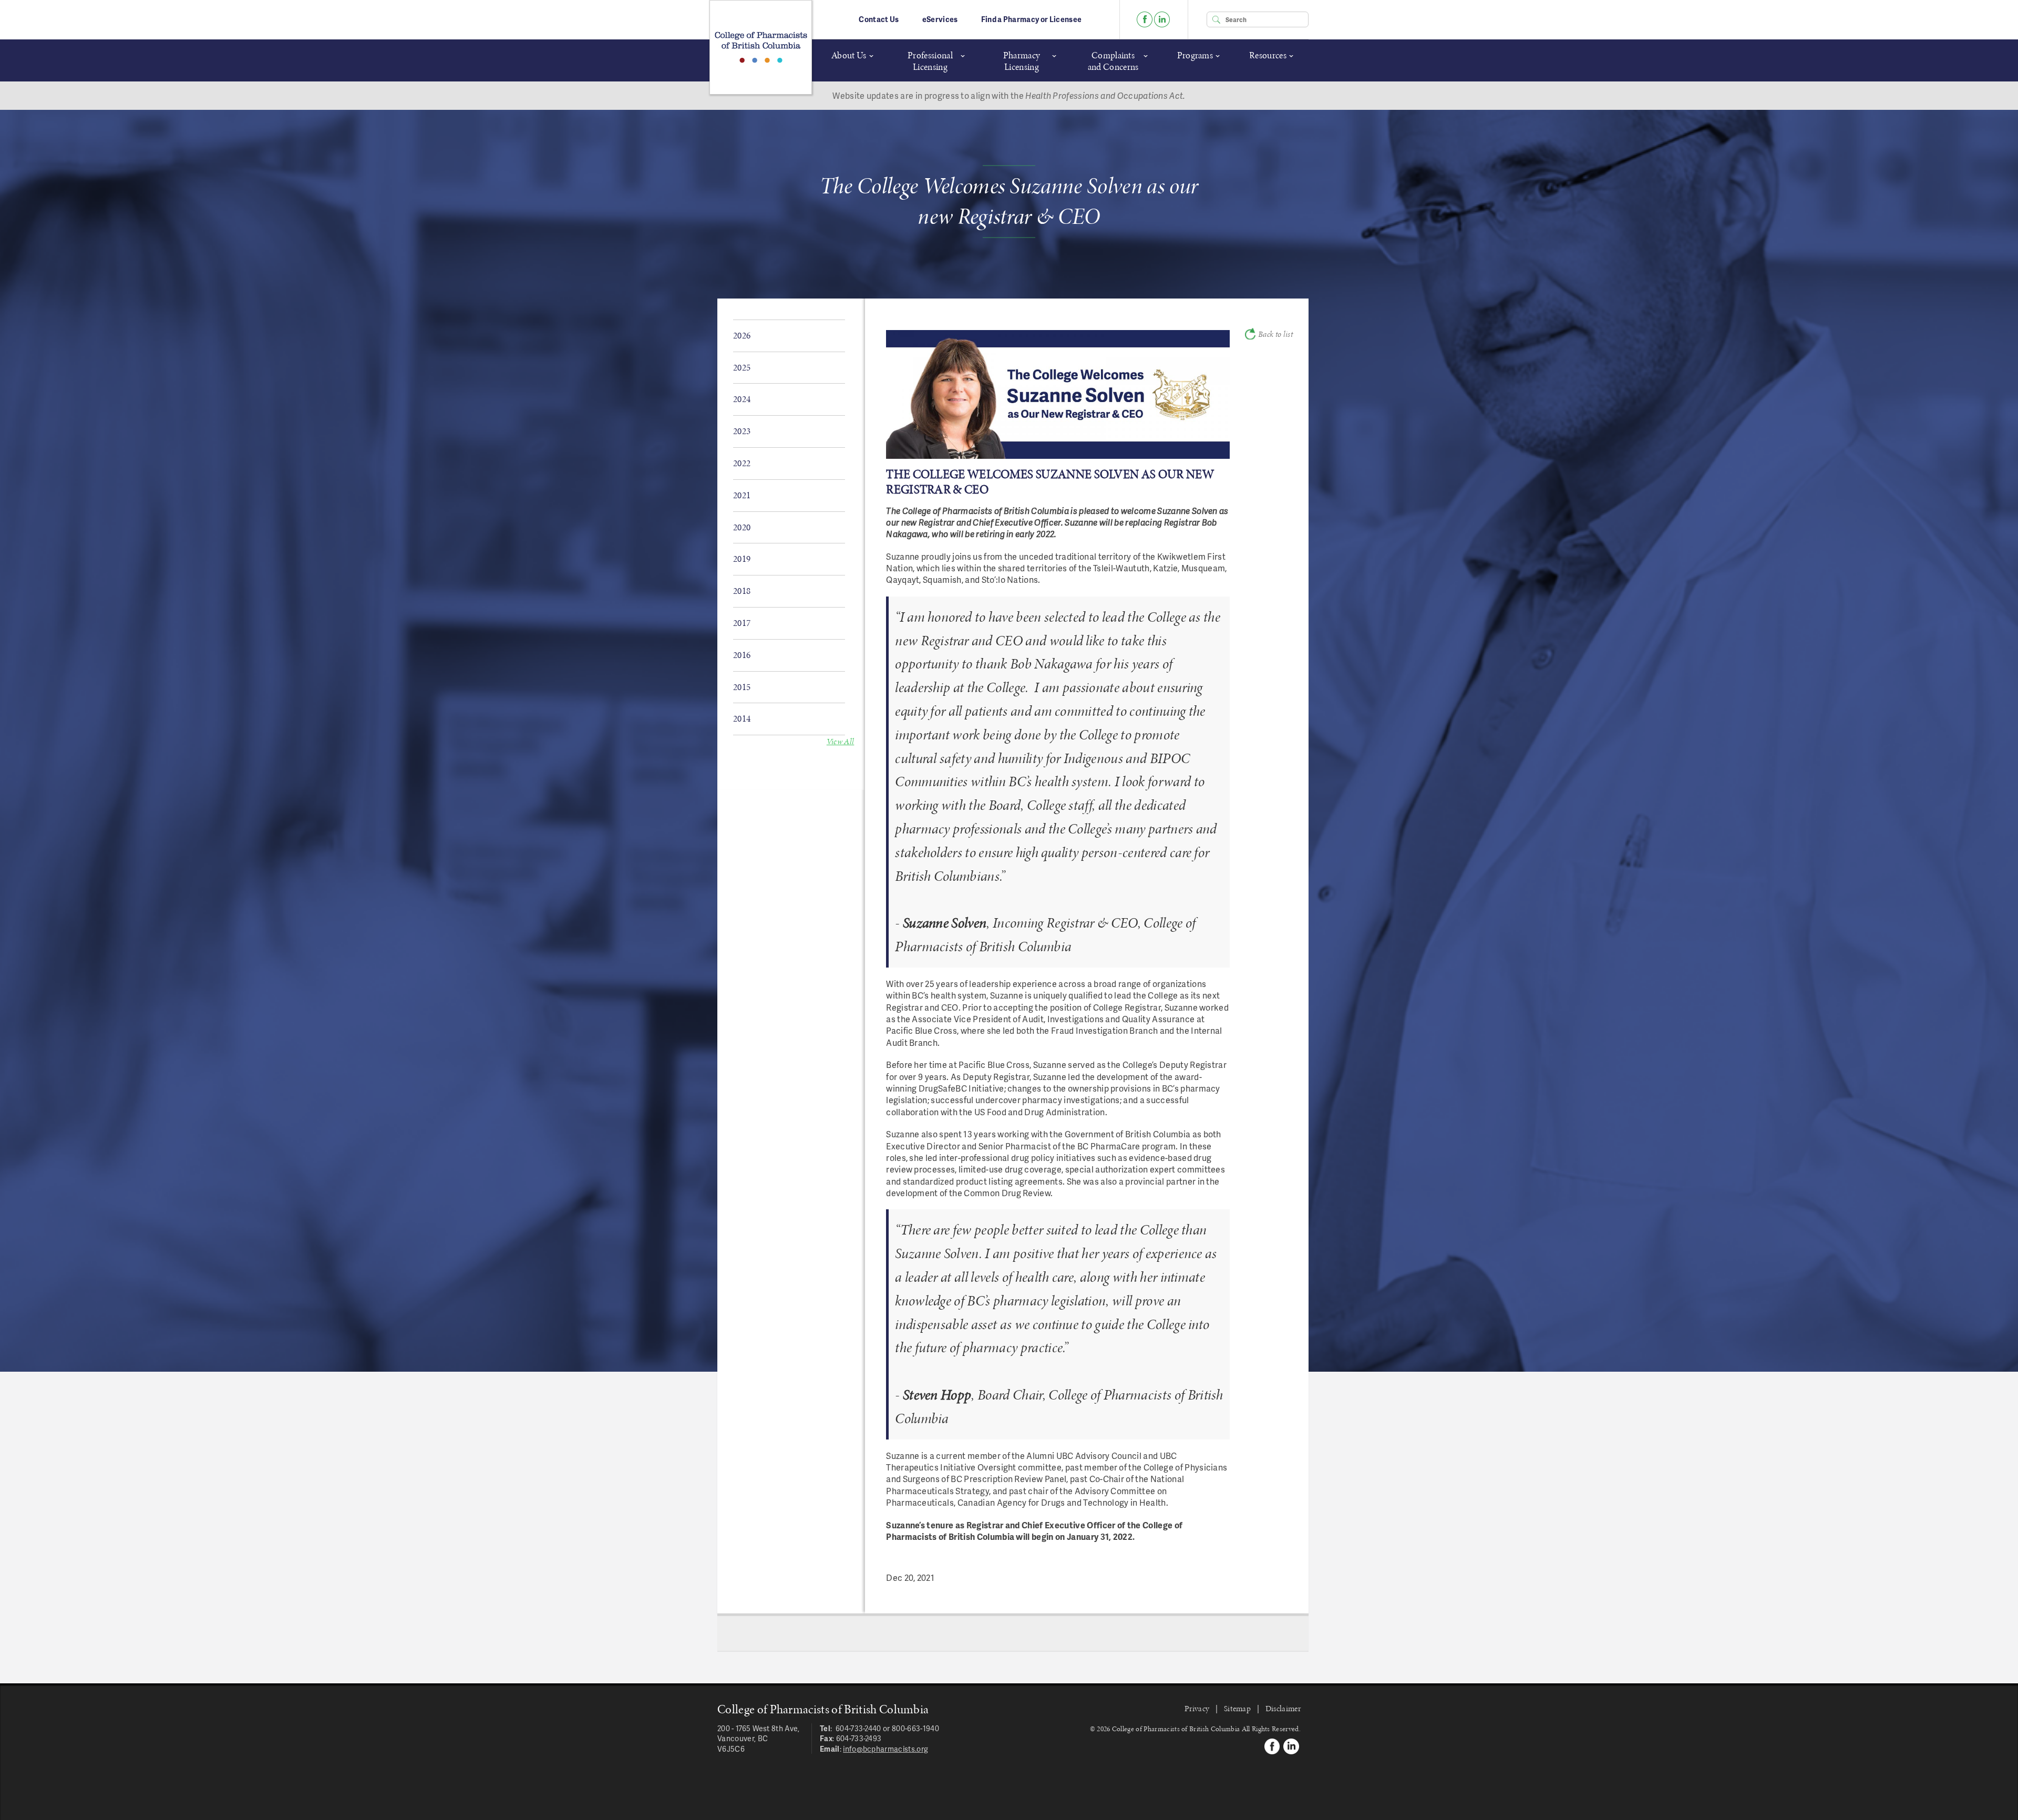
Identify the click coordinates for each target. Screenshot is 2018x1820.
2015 (742, 687)
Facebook (1145, 19)
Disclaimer (1283, 1708)
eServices (940, 19)
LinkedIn (1162, 19)
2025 (742, 367)
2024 (742, 399)
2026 (742, 335)
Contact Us (879, 19)
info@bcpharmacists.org (886, 1749)
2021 (742, 495)
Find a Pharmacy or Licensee (1032, 19)
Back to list (1275, 334)
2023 (742, 431)
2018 (742, 591)
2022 (742, 463)
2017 (742, 623)
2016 (742, 655)
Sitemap (1237, 1708)
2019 (742, 559)
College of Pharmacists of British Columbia (761, 47)
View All (841, 741)
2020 (742, 527)
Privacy (1197, 1708)
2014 (742, 718)
